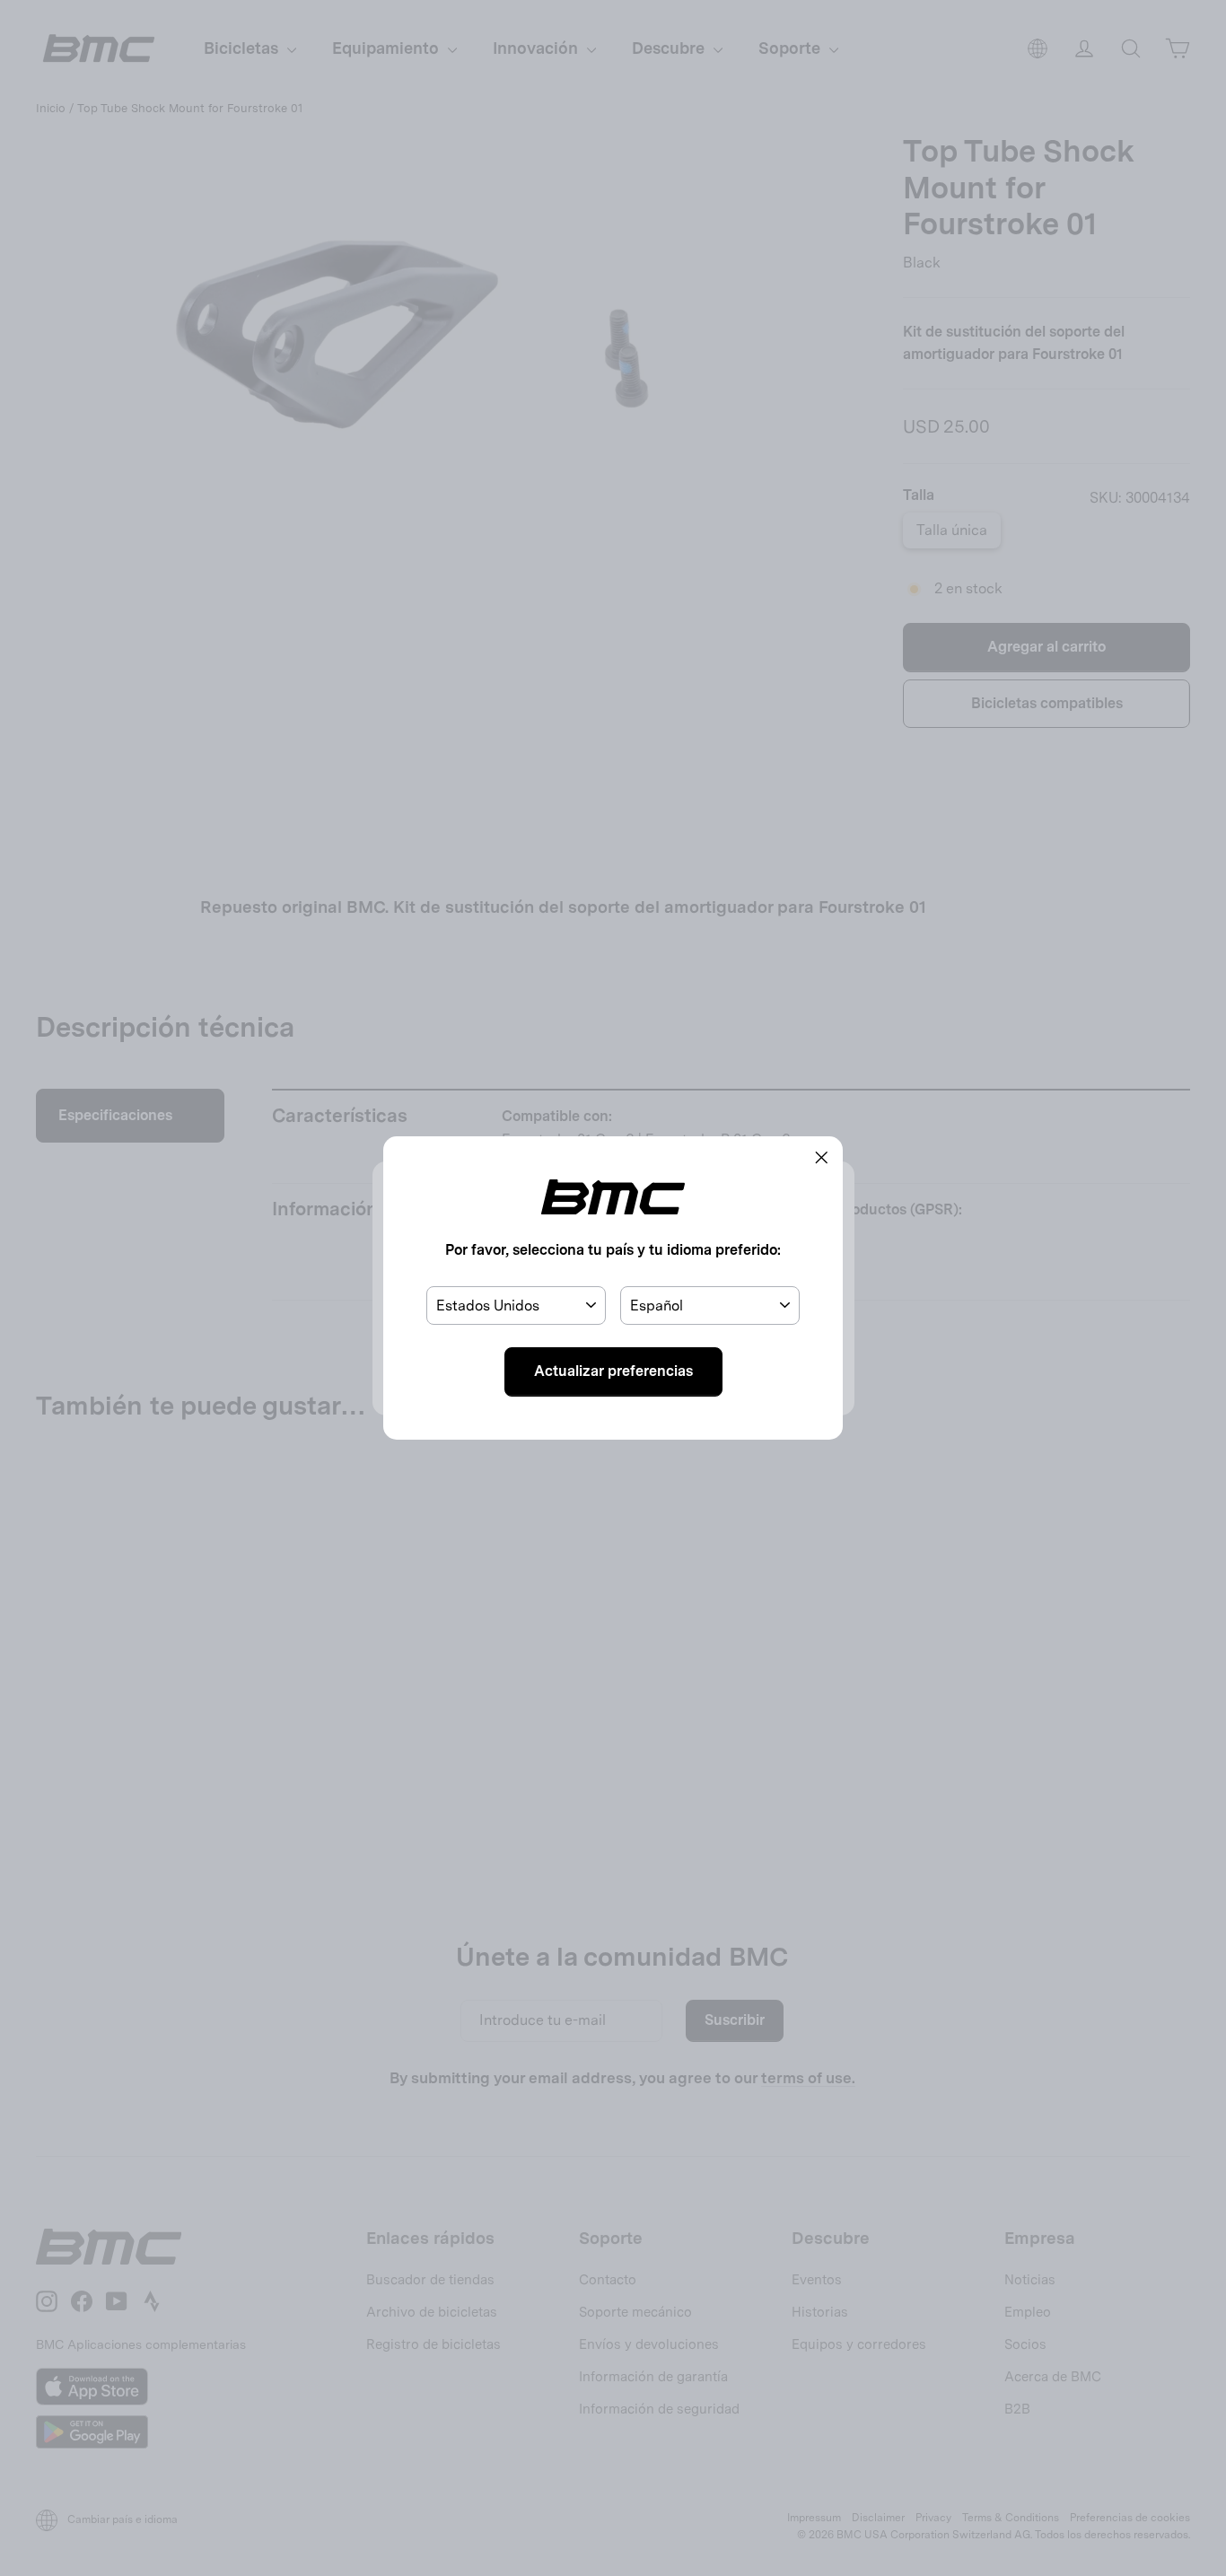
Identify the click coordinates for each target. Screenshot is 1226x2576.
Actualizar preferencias (613, 1371)
